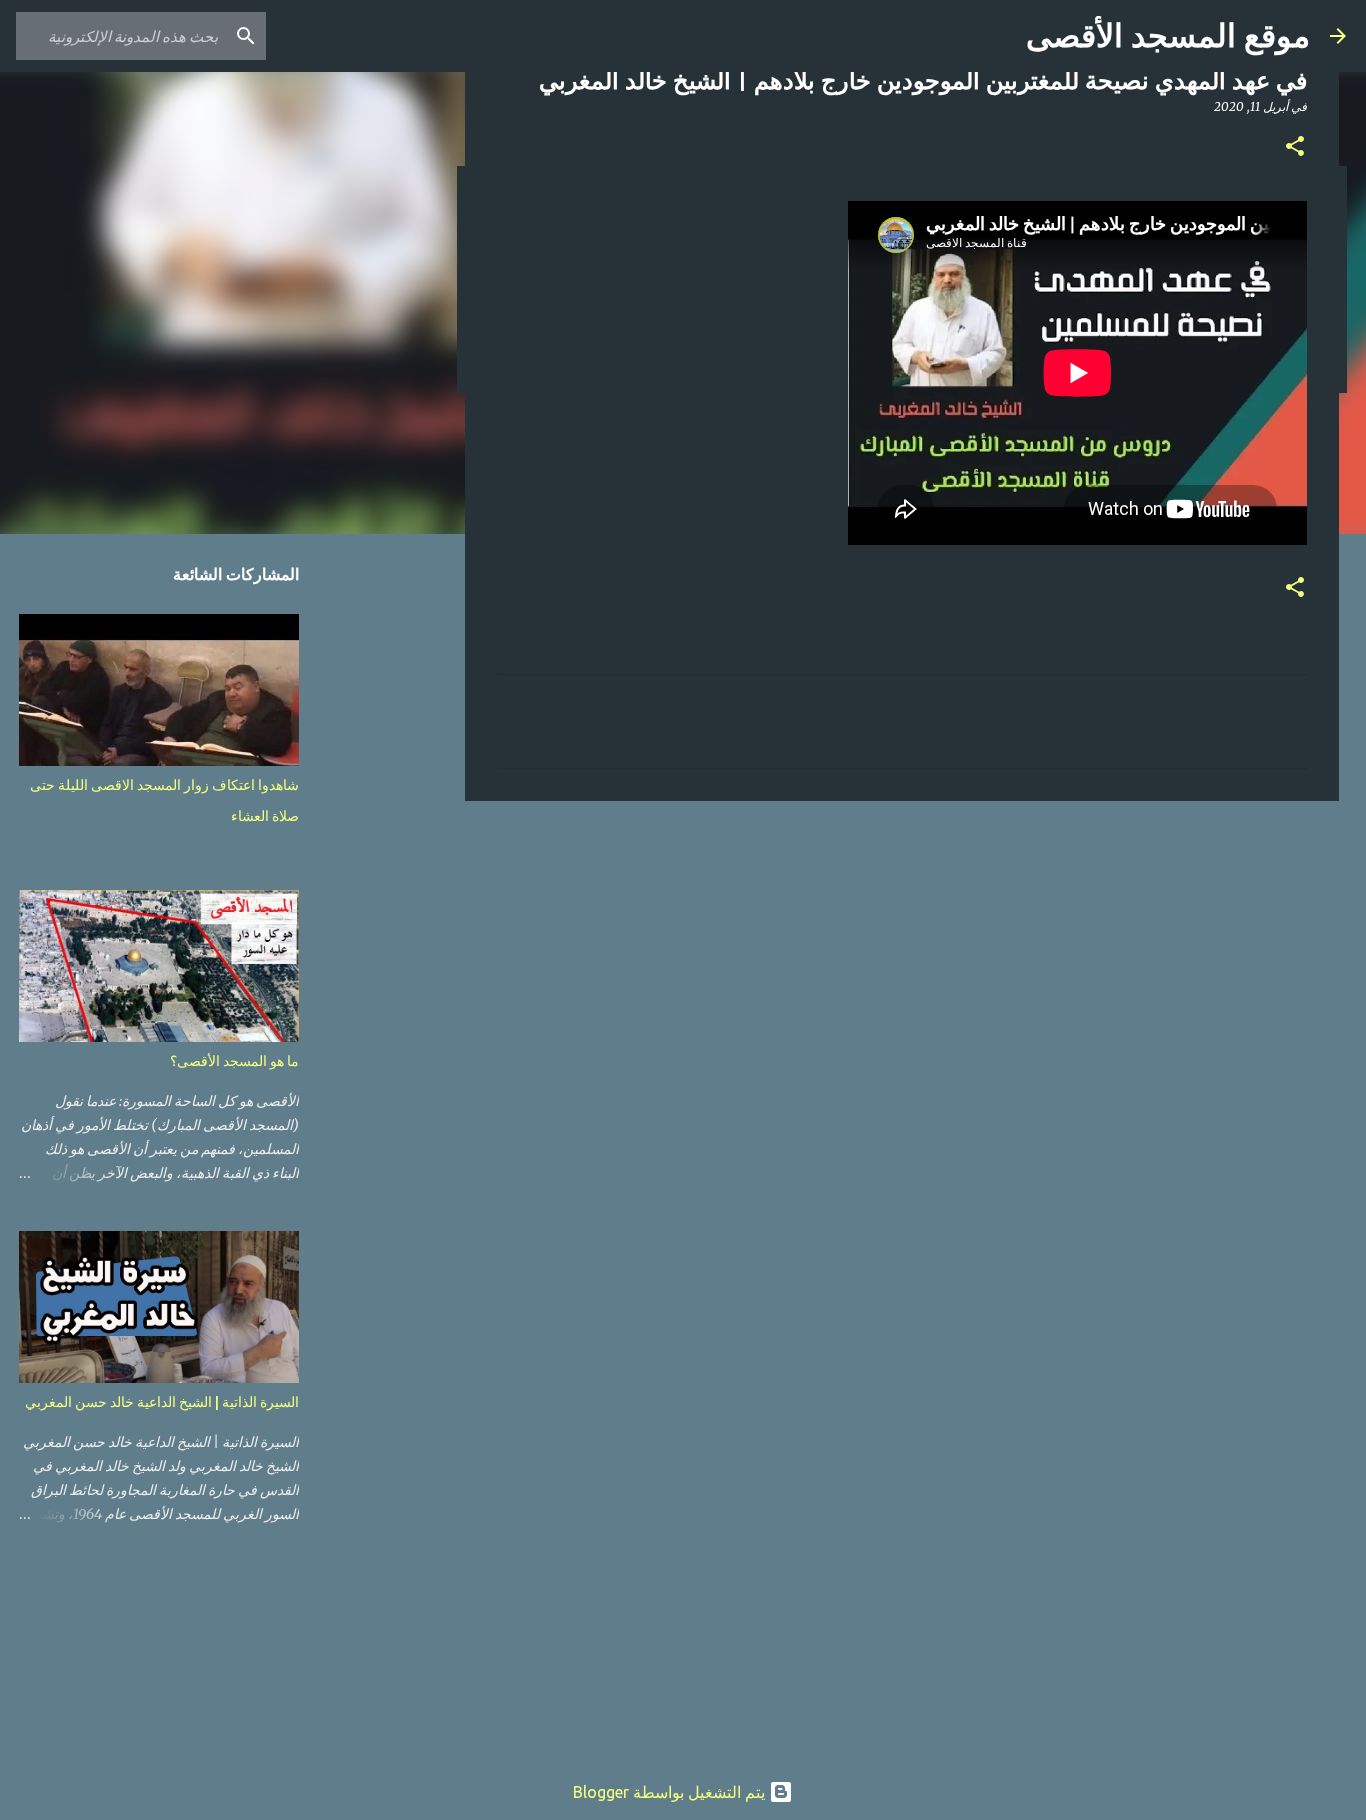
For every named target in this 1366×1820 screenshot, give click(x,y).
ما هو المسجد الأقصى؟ (234, 1061)
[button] (1295, 147)
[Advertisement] (902, 971)
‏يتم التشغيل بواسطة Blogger (671, 1792)
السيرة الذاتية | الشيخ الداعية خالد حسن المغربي (162, 1402)
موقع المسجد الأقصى (1168, 36)
